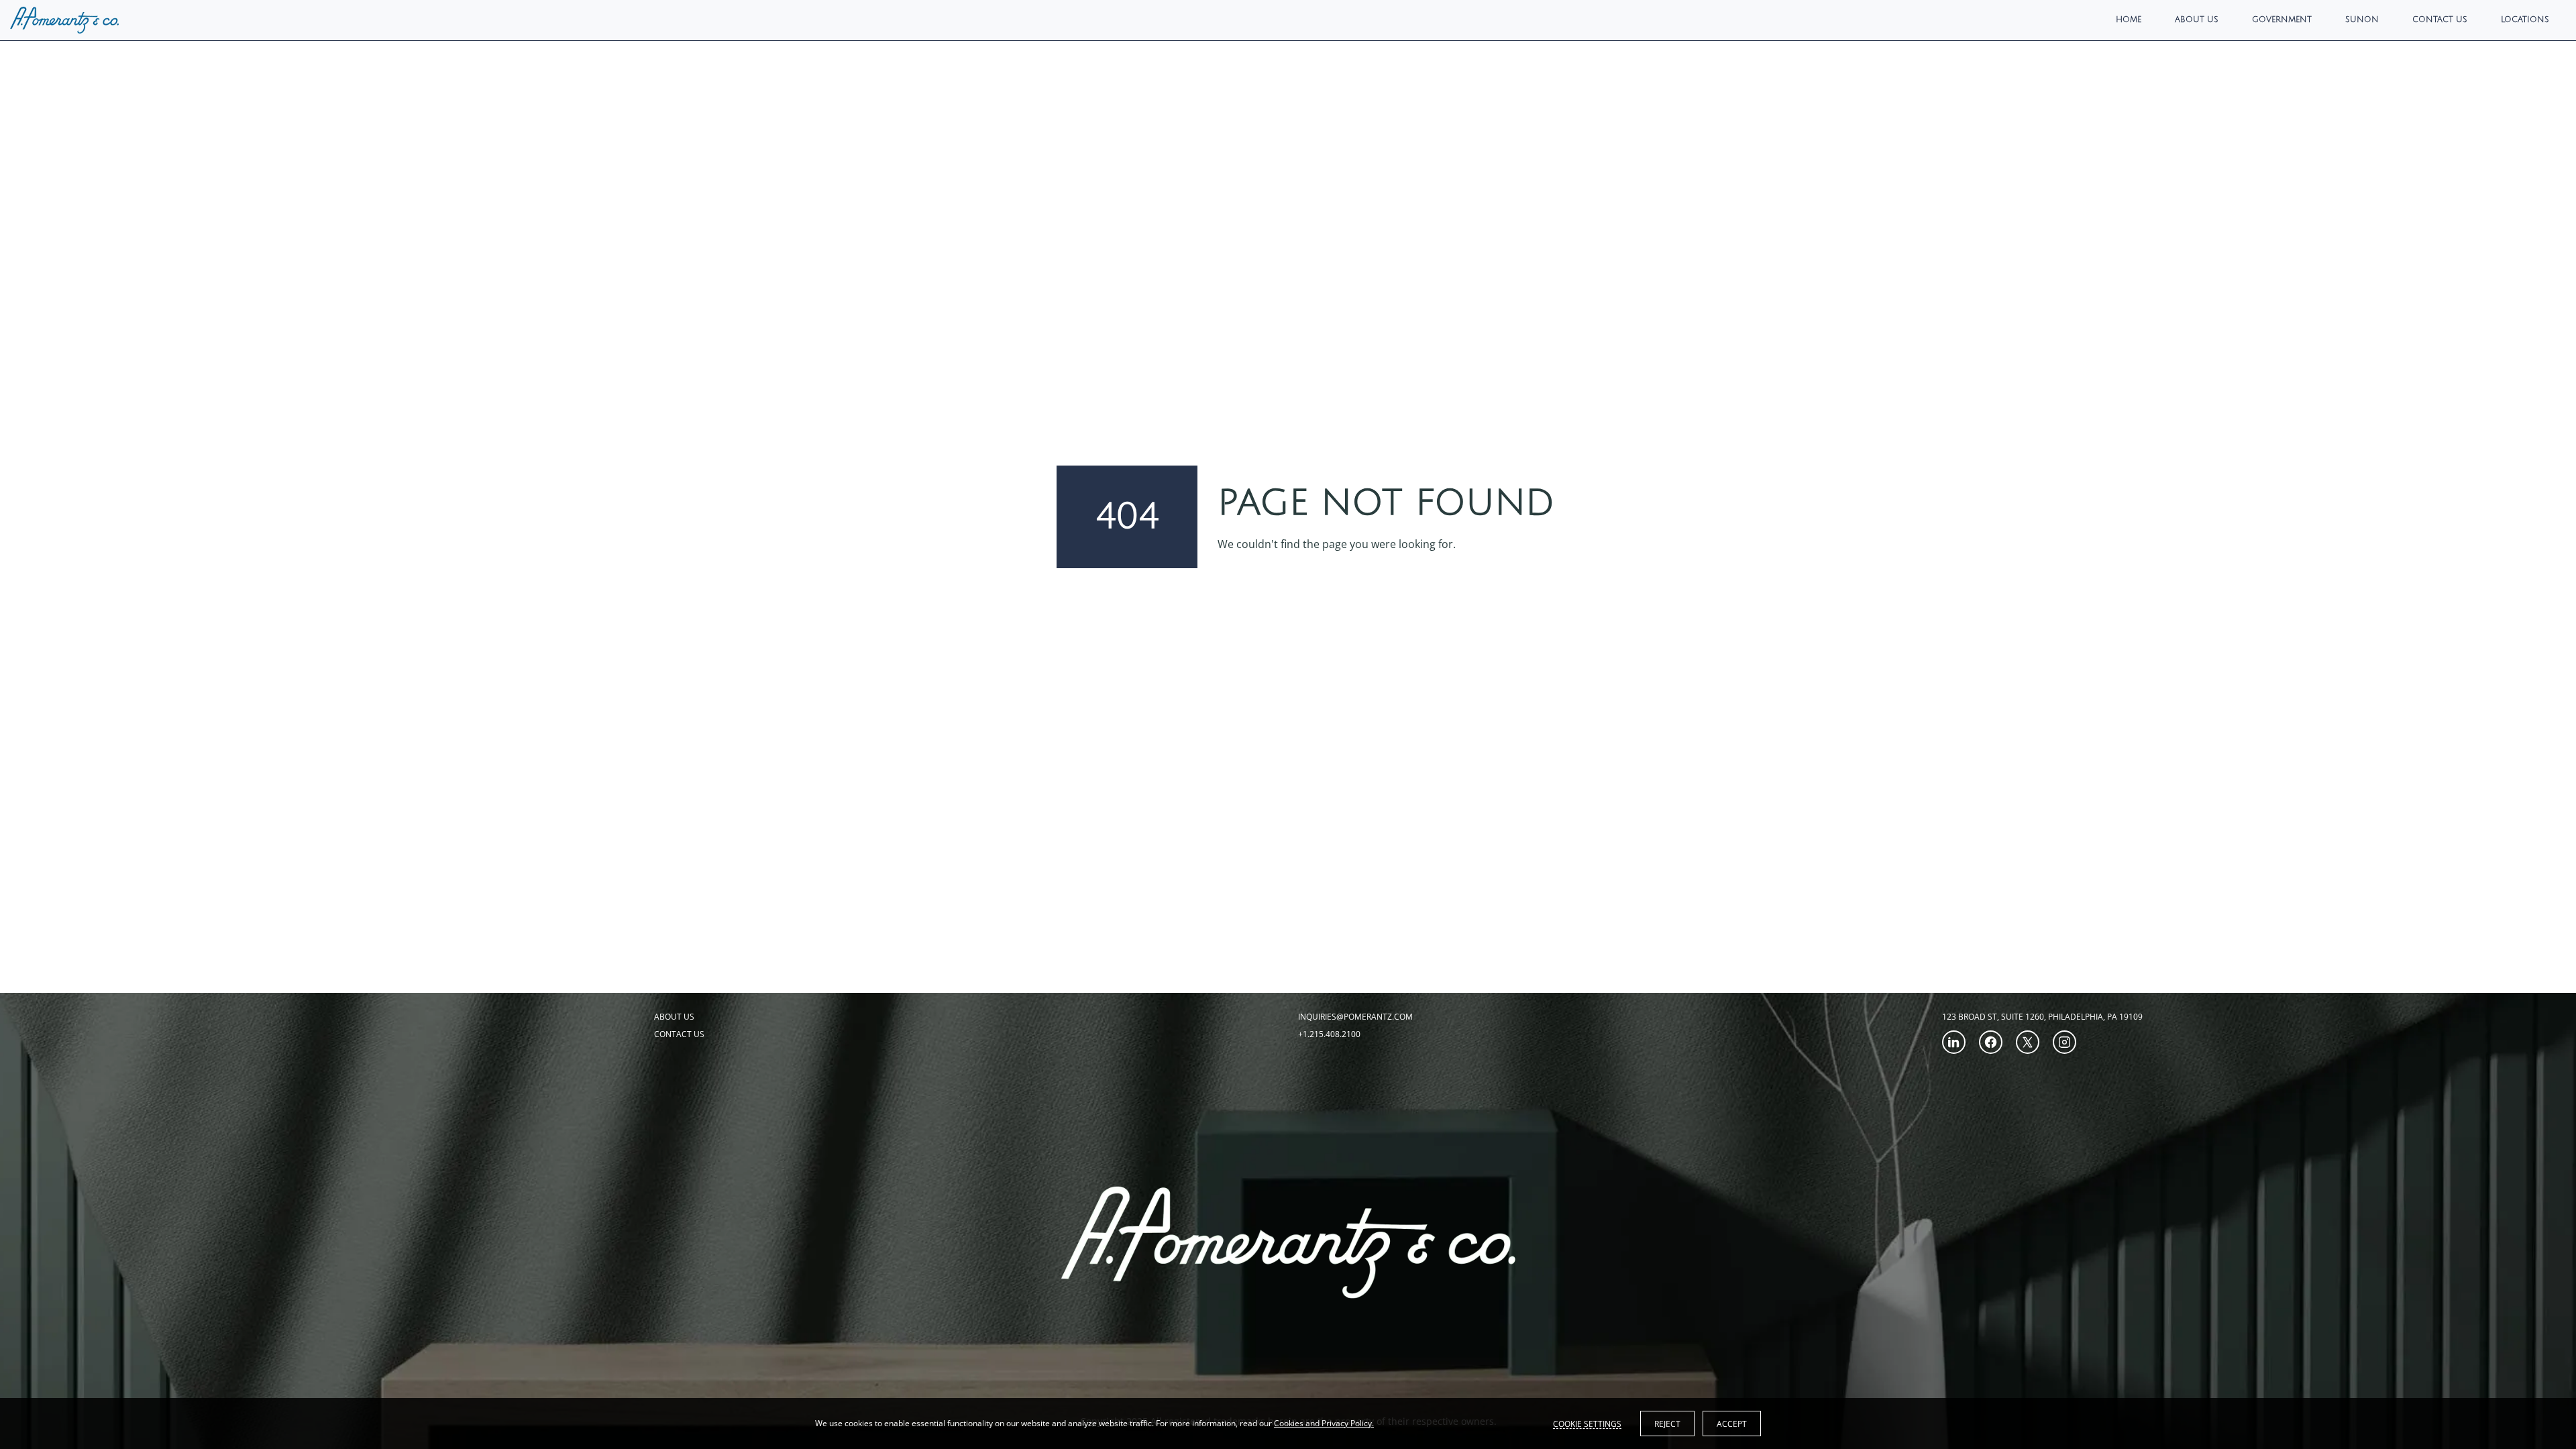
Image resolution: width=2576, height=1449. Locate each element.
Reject (1667, 1424)
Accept (1732, 1424)
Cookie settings (1587, 1424)
